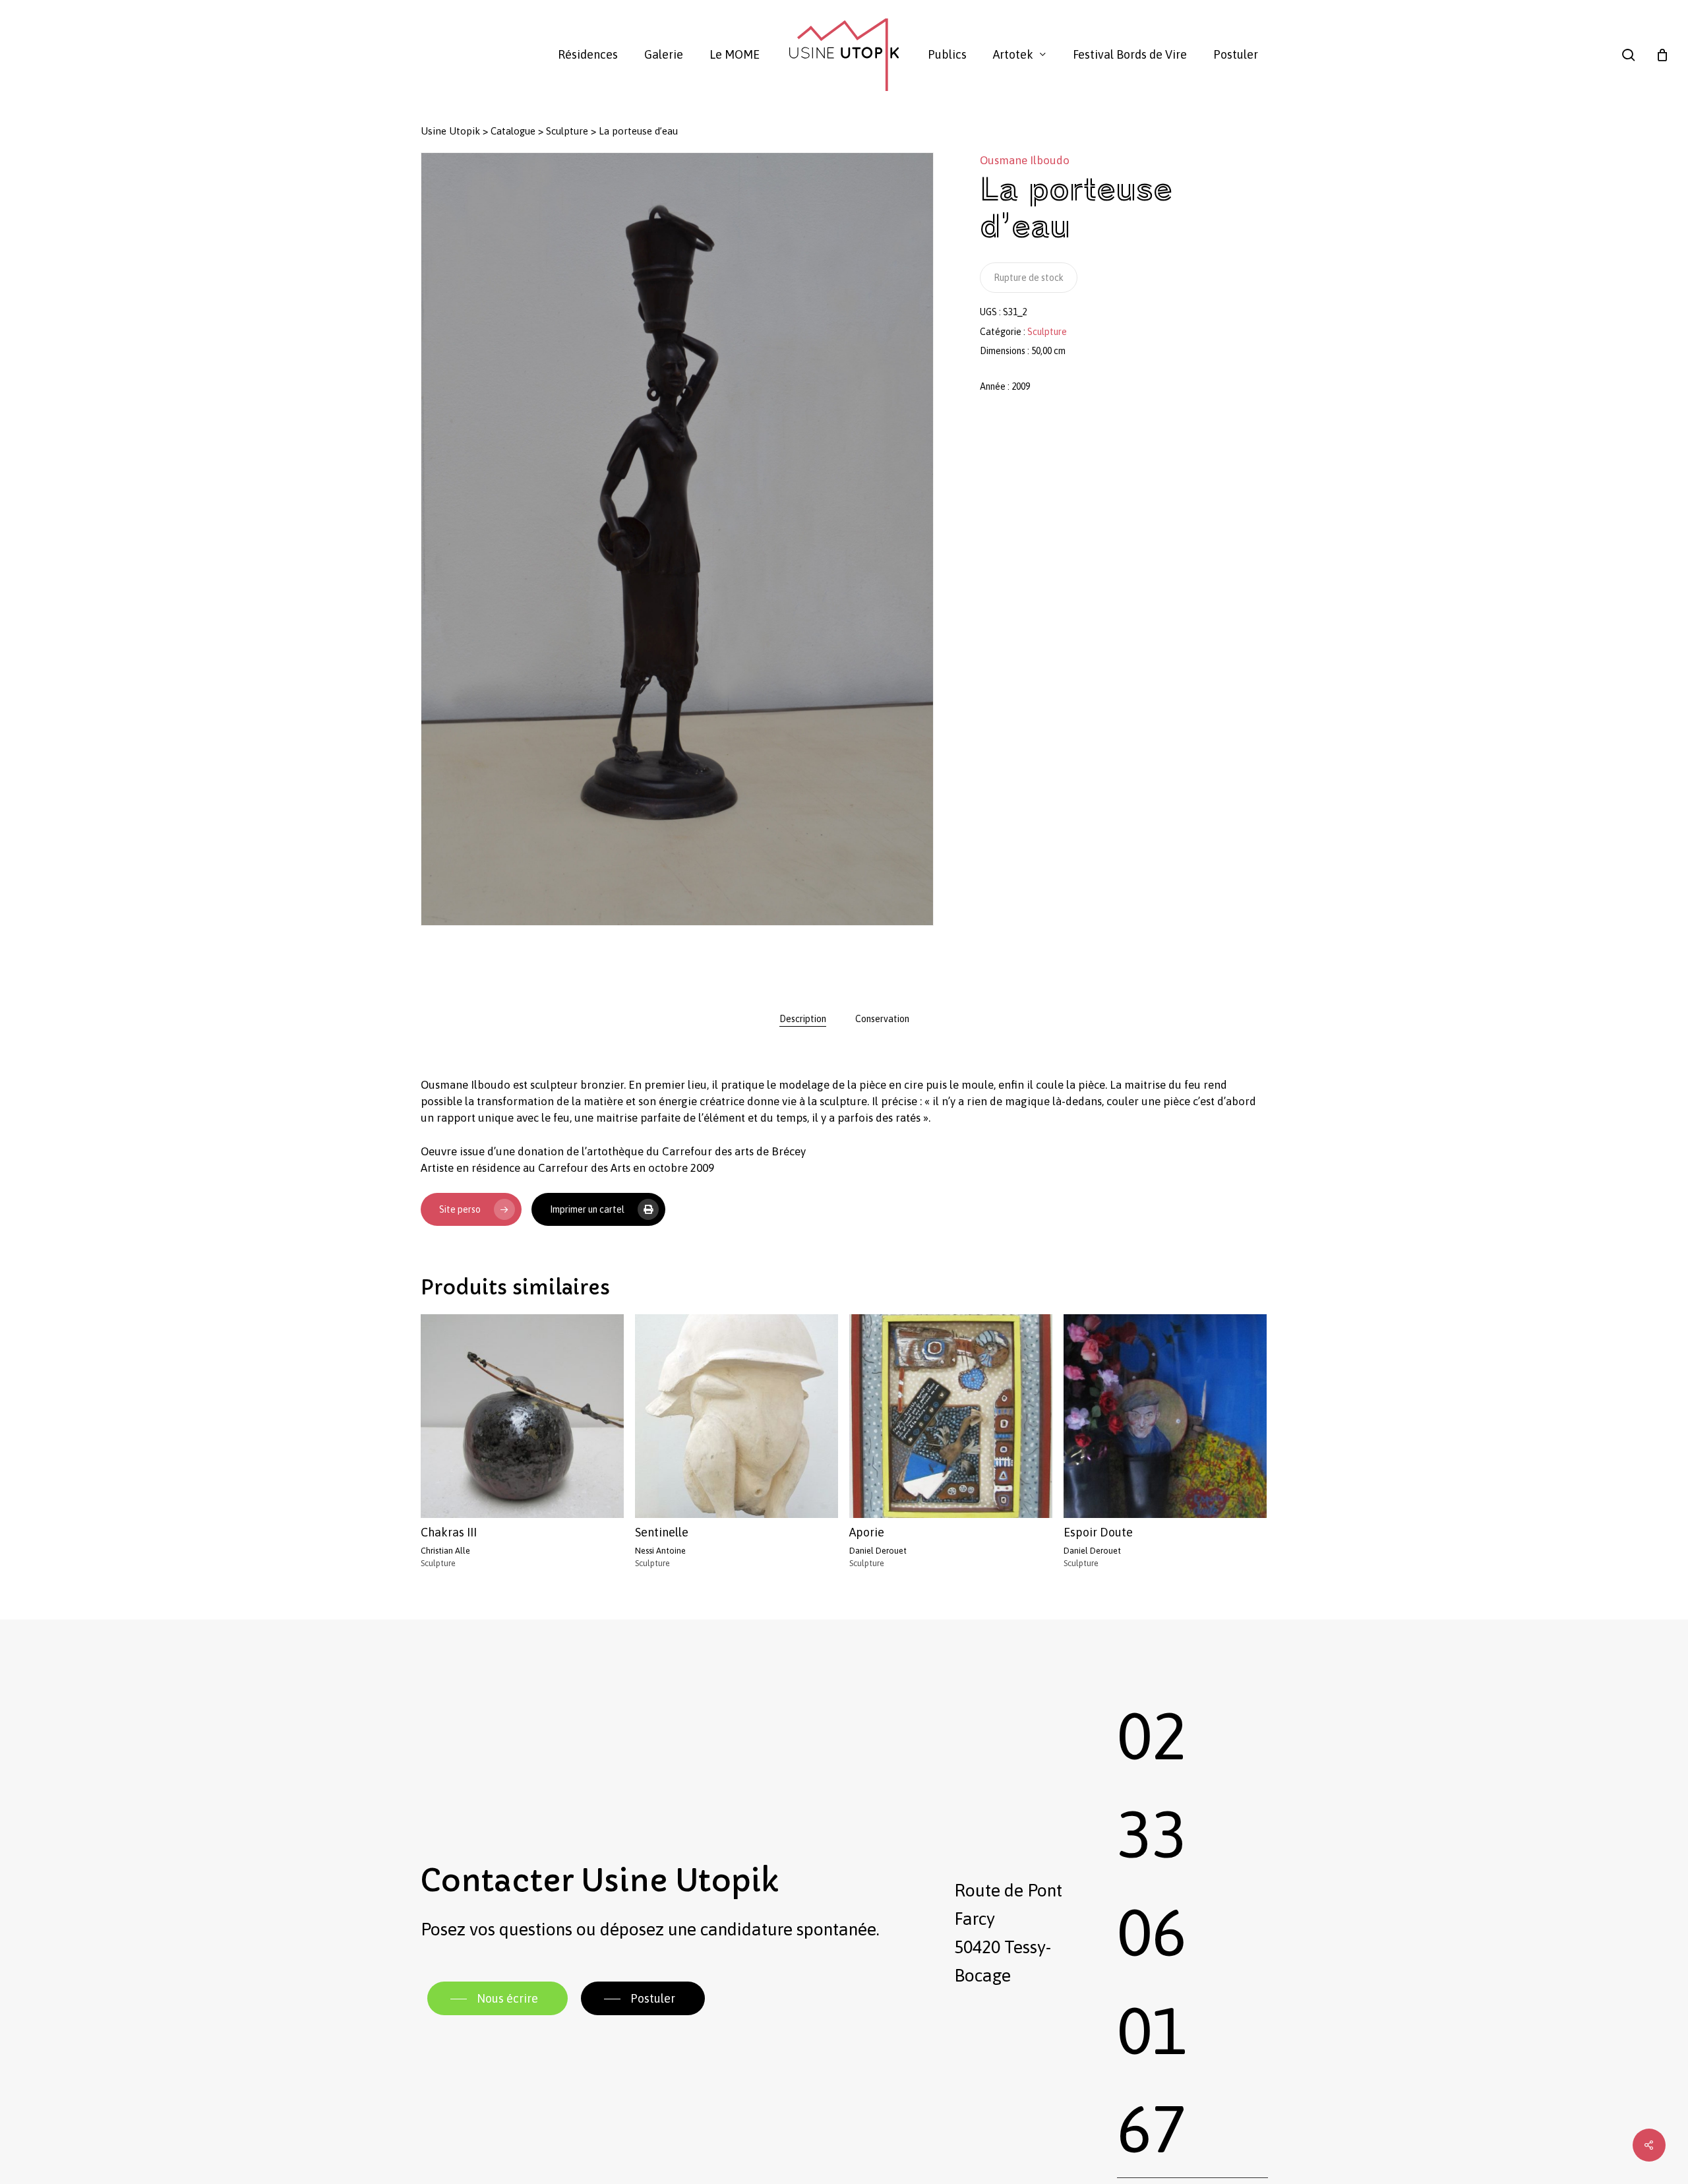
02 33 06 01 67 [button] (1152, 1932)
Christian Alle (445, 1551)
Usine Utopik (450, 131)
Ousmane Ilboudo (1025, 160)
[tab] (803, 1019)
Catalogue (513, 131)
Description (803, 1019)
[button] (497, 1999)
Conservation (882, 1019)
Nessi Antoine (660, 1551)
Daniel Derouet (878, 1551)
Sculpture (567, 131)
